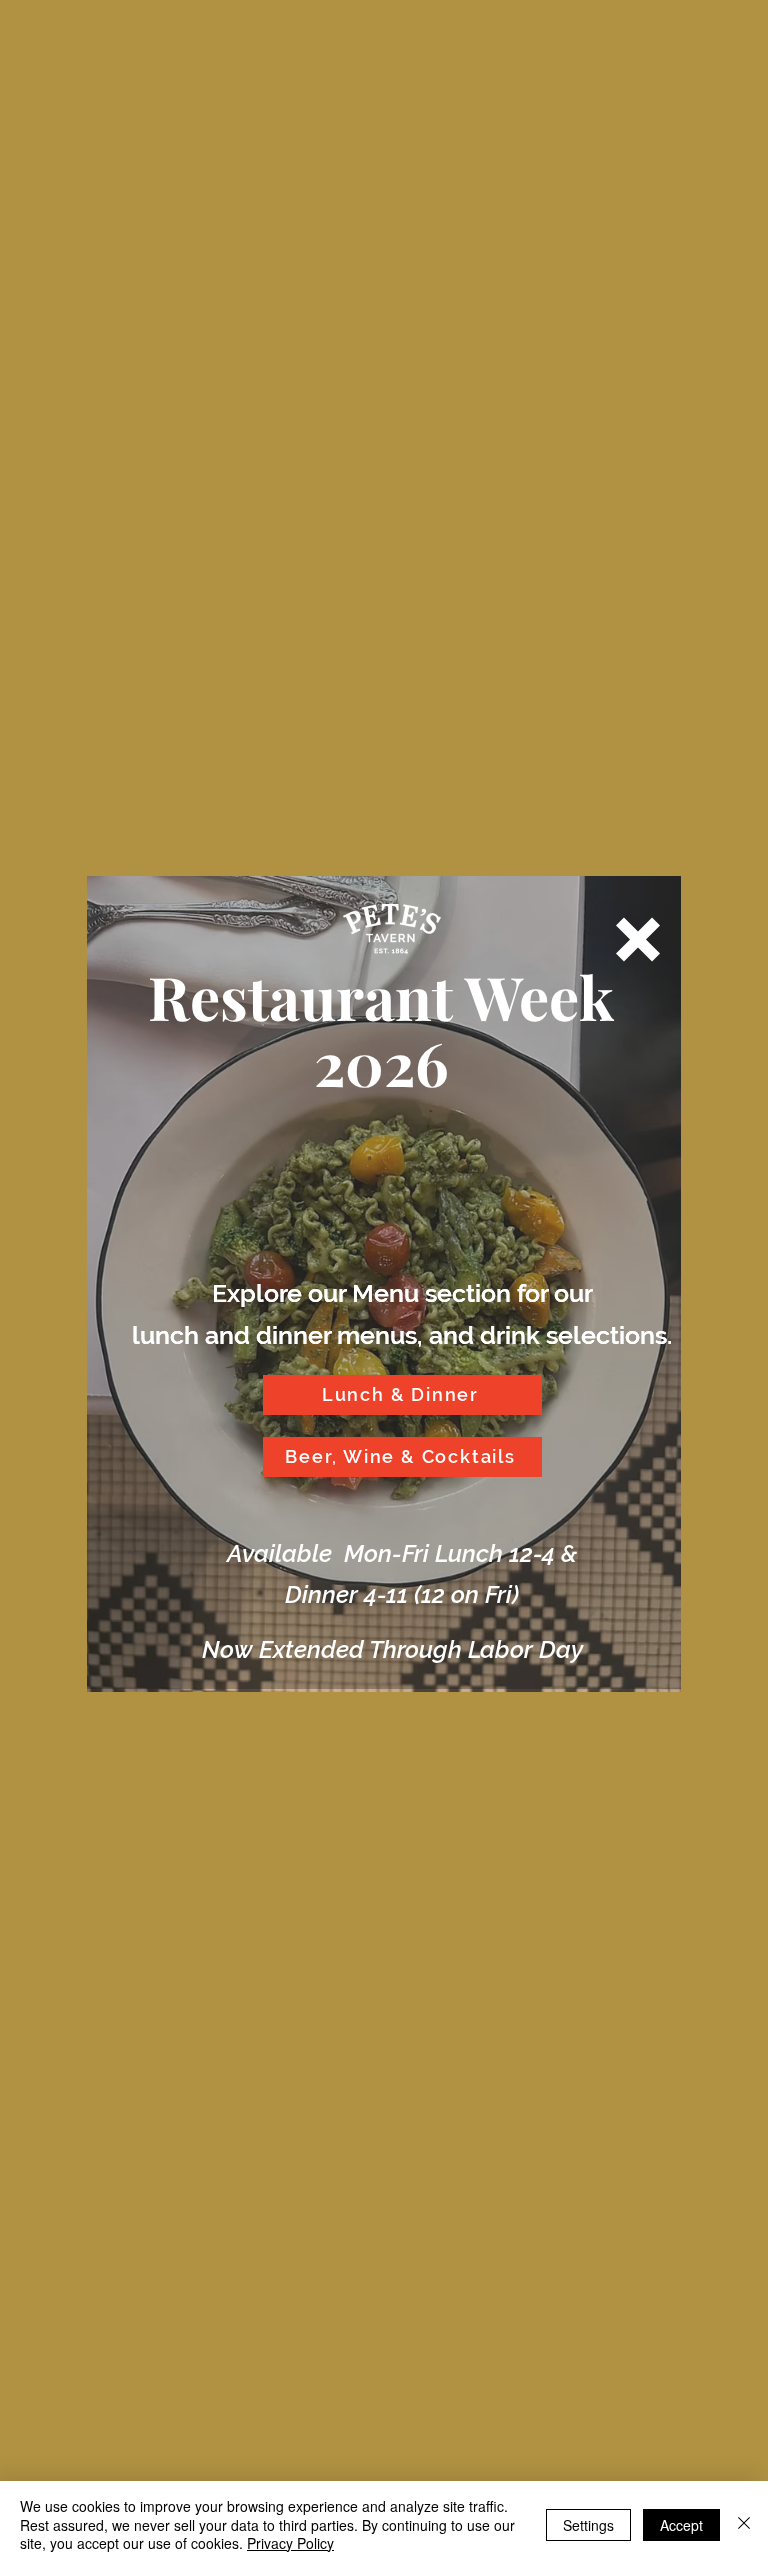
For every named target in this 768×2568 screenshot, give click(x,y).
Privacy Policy (290, 2543)
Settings (588, 2525)
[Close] (744, 2524)
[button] (638, 939)
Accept (681, 2525)
